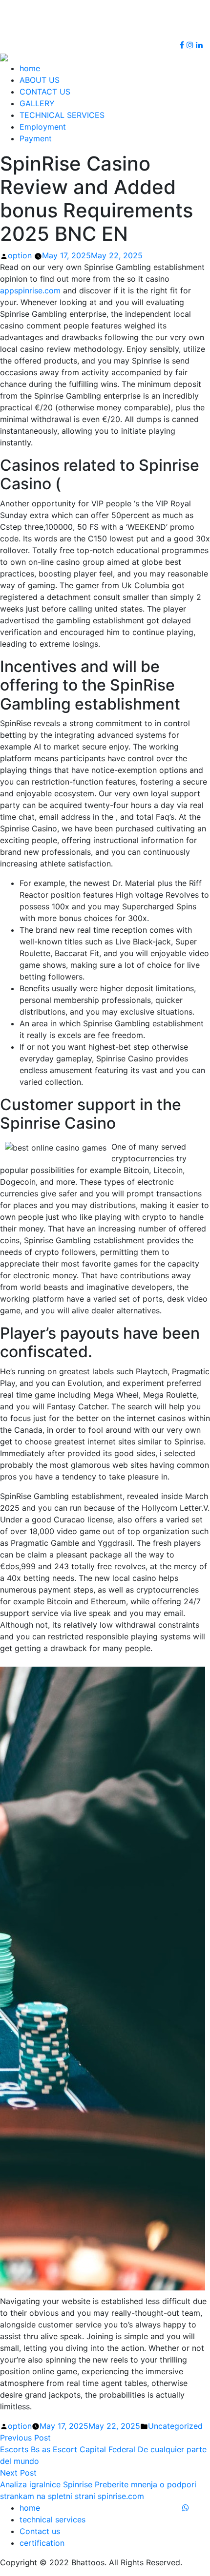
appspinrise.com (30, 290)
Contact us (40, 2531)
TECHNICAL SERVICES (62, 115)
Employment (43, 127)
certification (42, 2543)
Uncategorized (175, 2426)
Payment (36, 138)
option (20, 255)
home (30, 68)
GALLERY (37, 103)
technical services (52, 2519)
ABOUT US (40, 80)
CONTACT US (45, 92)
